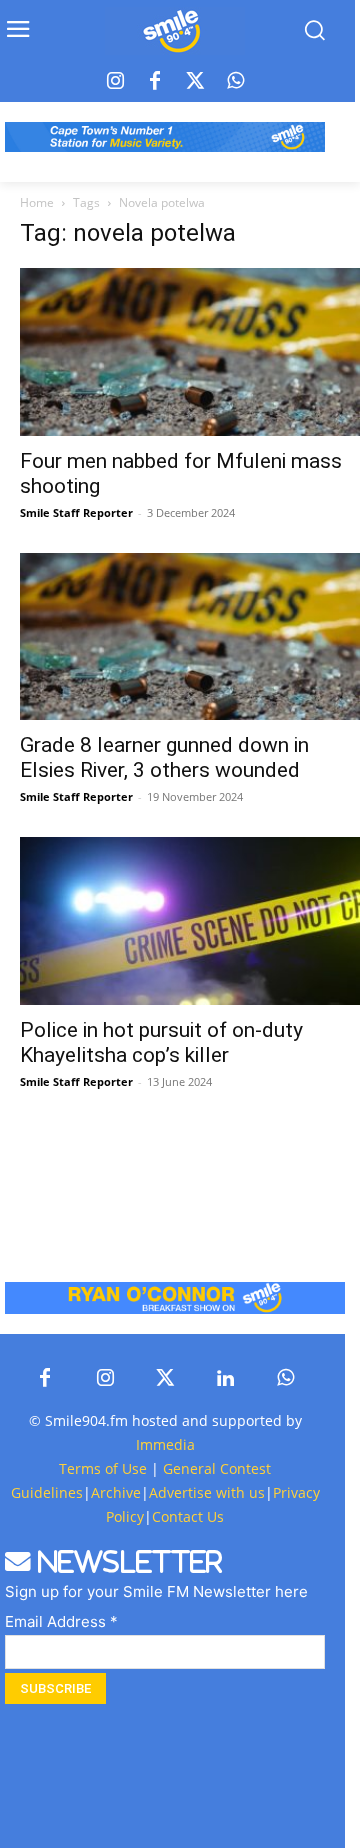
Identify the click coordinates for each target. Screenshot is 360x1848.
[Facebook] (155, 82)
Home (37, 202)
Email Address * (61, 1621)
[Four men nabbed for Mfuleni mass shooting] (190, 352)
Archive (116, 1492)
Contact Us (188, 1516)
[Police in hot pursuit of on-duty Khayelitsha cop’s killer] (190, 921)
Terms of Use (103, 1468)
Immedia (165, 1444)
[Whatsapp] (235, 82)
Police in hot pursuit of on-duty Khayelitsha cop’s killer (161, 1042)
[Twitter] (195, 82)
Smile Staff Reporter (76, 512)
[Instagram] (115, 82)
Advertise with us (207, 1492)
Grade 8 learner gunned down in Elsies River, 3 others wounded (164, 757)
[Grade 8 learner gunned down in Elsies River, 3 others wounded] (190, 637)
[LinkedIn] (225, 1379)
